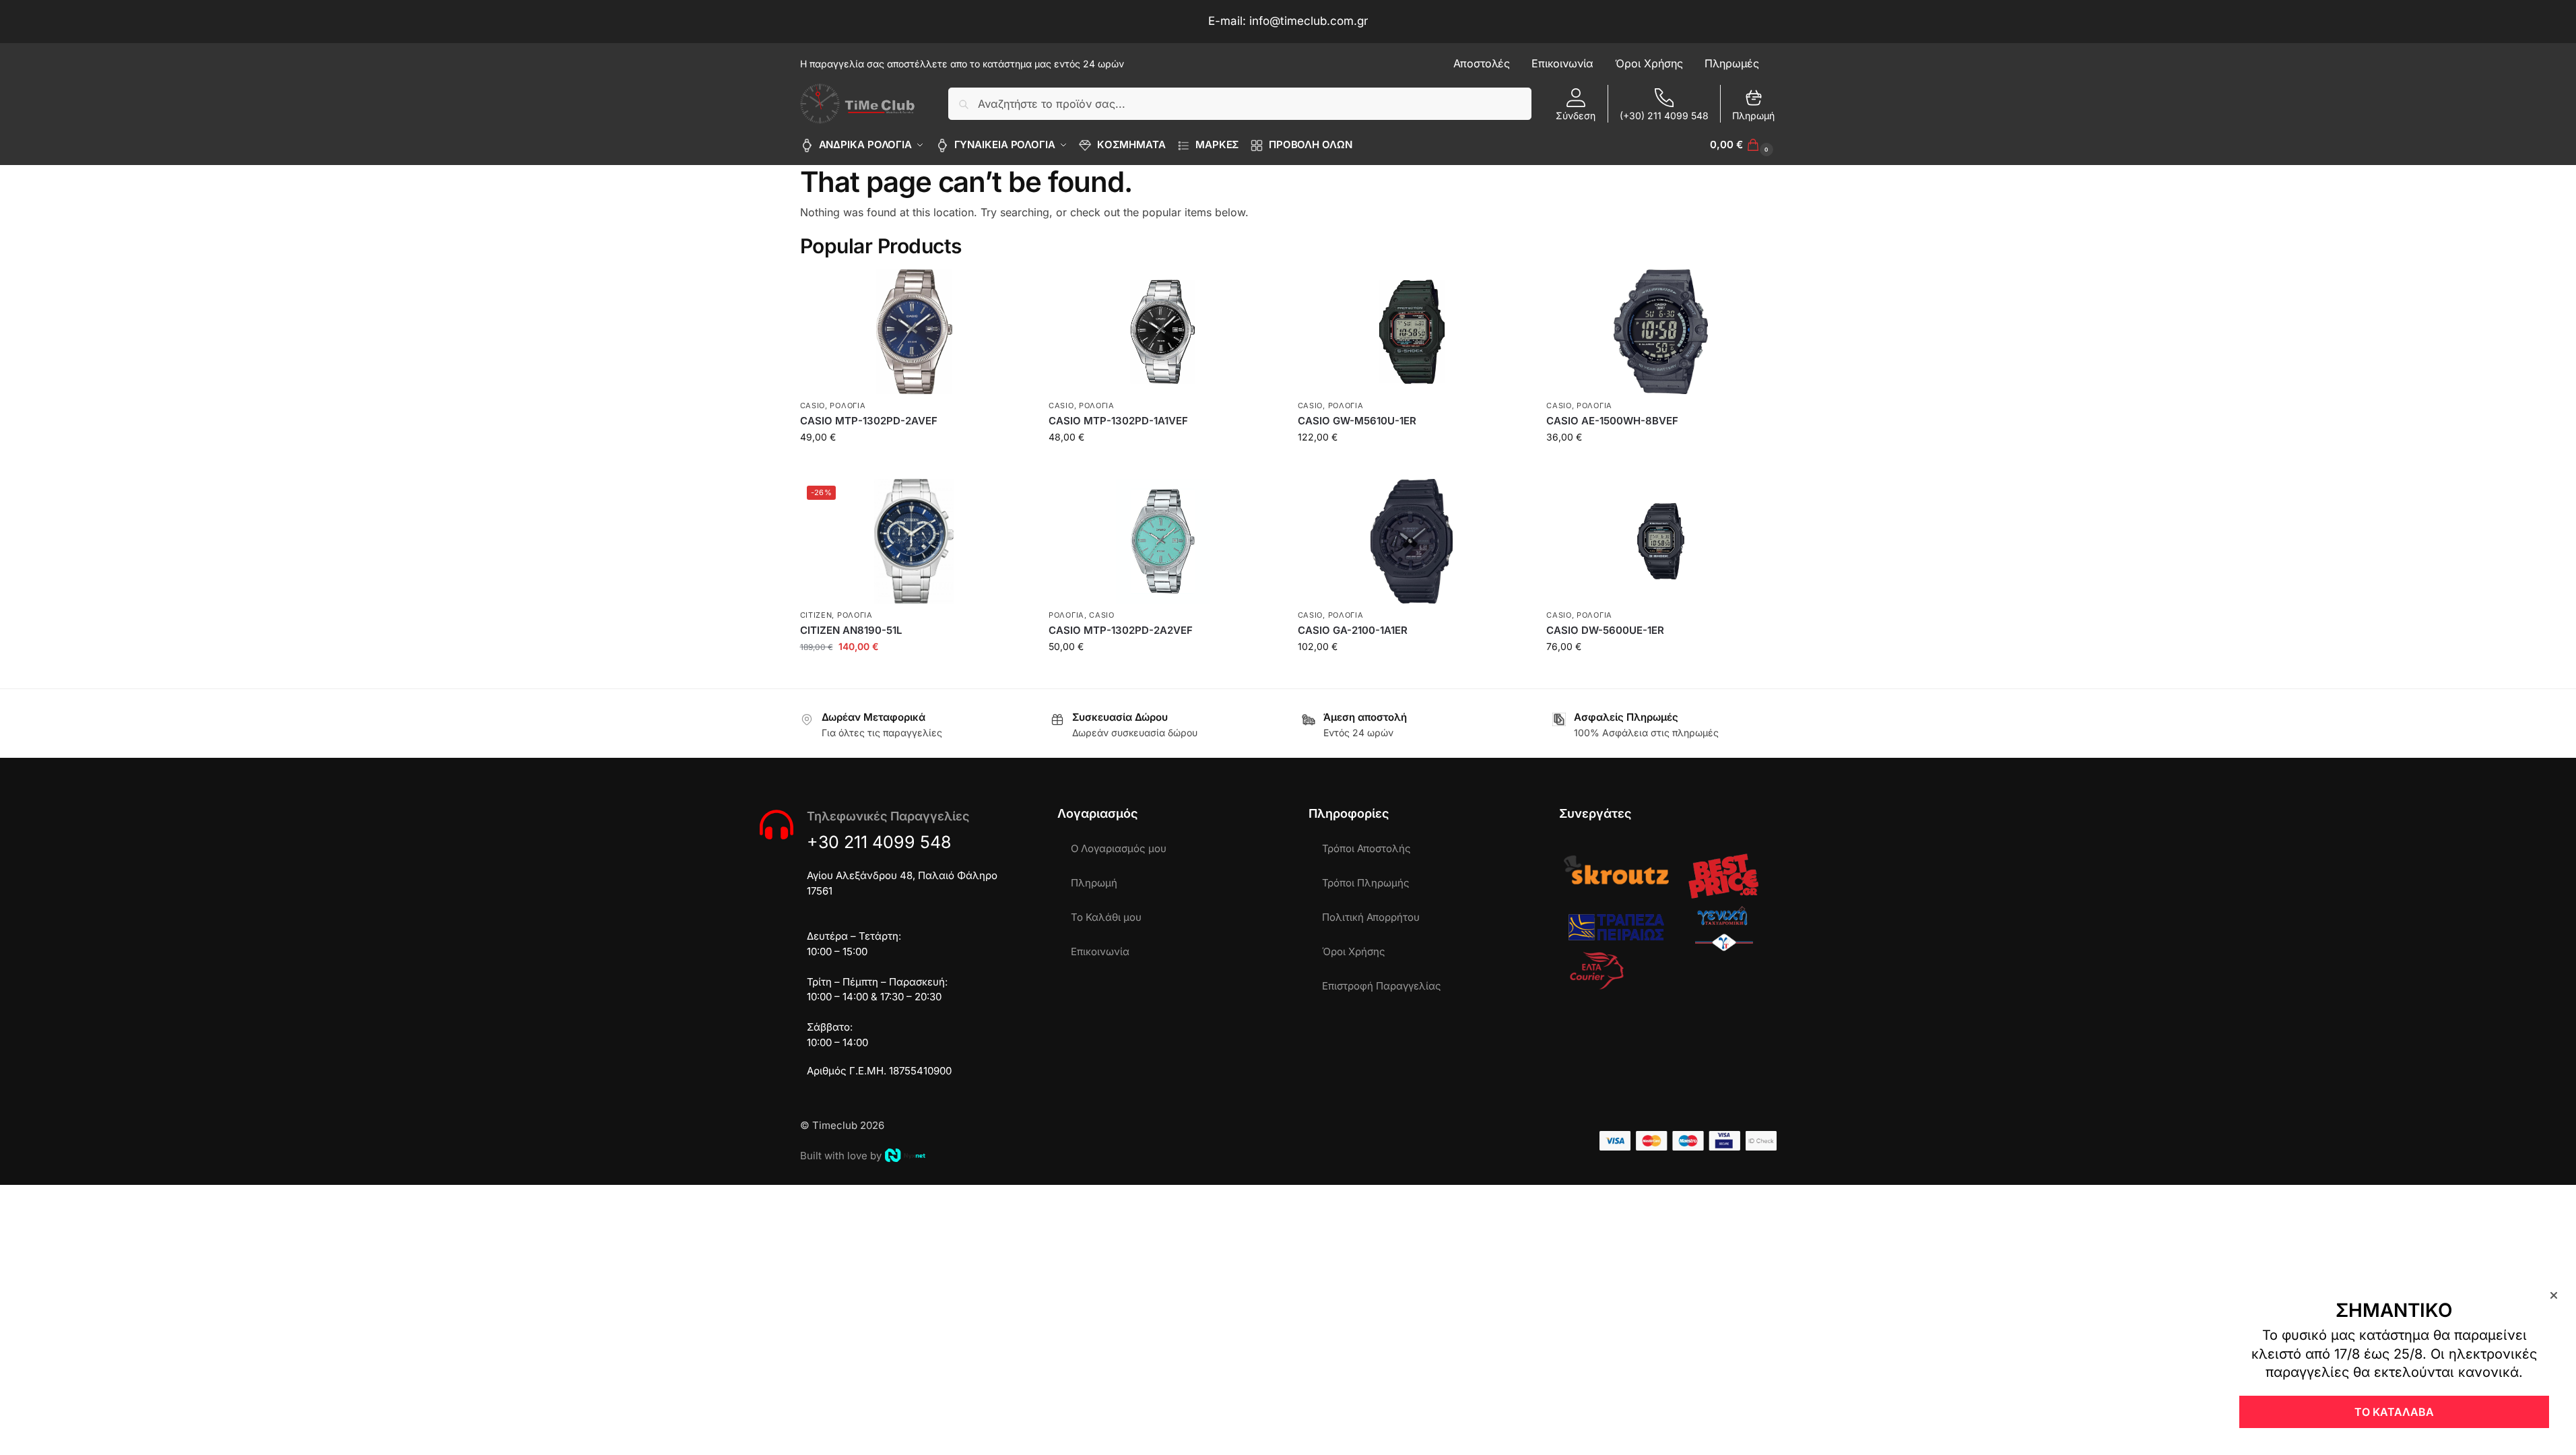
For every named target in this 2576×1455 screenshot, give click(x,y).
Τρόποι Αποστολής (1366, 848)
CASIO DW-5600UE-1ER (1605, 630)
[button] (1743, 145)
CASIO (813, 406)
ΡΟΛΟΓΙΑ (848, 406)
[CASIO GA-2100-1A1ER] (1412, 541)
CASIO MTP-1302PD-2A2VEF (1121, 630)
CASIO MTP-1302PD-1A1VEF (1118, 421)
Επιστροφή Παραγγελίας (1382, 986)
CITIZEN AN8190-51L (851, 630)
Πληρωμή (1753, 116)
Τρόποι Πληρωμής (1366, 883)
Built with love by (841, 1156)
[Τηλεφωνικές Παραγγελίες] (777, 825)
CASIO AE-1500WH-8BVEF (1612, 421)
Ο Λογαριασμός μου (1119, 848)
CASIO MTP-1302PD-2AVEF (869, 421)
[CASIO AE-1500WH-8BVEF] (1661, 332)
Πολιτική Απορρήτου (1371, 917)
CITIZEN (816, 615)
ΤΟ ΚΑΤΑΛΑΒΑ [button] (2394, 1412)
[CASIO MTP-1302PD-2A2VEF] (1163, 541)
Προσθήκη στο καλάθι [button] (914, 465)
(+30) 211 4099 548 (1664, 116)
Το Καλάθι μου (1106, 917)
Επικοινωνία (1100, 951)
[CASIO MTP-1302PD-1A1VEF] (1163, 332)
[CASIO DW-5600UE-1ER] (1661, 541)
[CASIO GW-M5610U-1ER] (1412, 332)
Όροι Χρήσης (1354, 951)
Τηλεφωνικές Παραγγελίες (888, 816)
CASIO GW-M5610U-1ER (1357, 421)
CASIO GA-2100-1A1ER (1353, 630)
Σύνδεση (1576, 116)
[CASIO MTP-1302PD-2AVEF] (915, 332)
